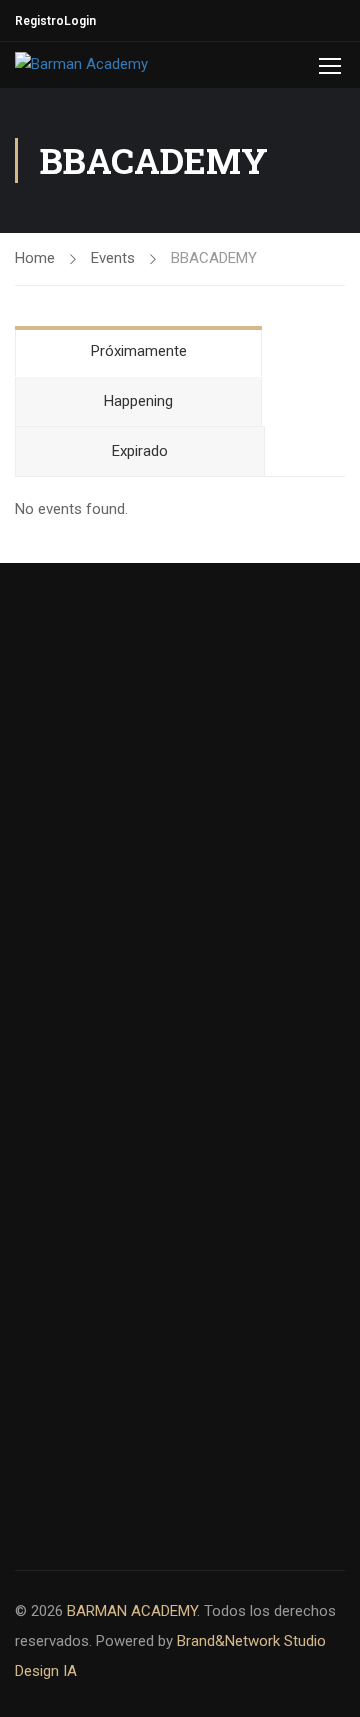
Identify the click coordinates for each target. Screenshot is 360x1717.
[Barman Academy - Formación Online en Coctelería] (117, 65)
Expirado (140, 451)
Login (80, 21)
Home (35, 258)
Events (113, 258)
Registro (39, 21)
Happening (138, 401)
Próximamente (139, 351)
